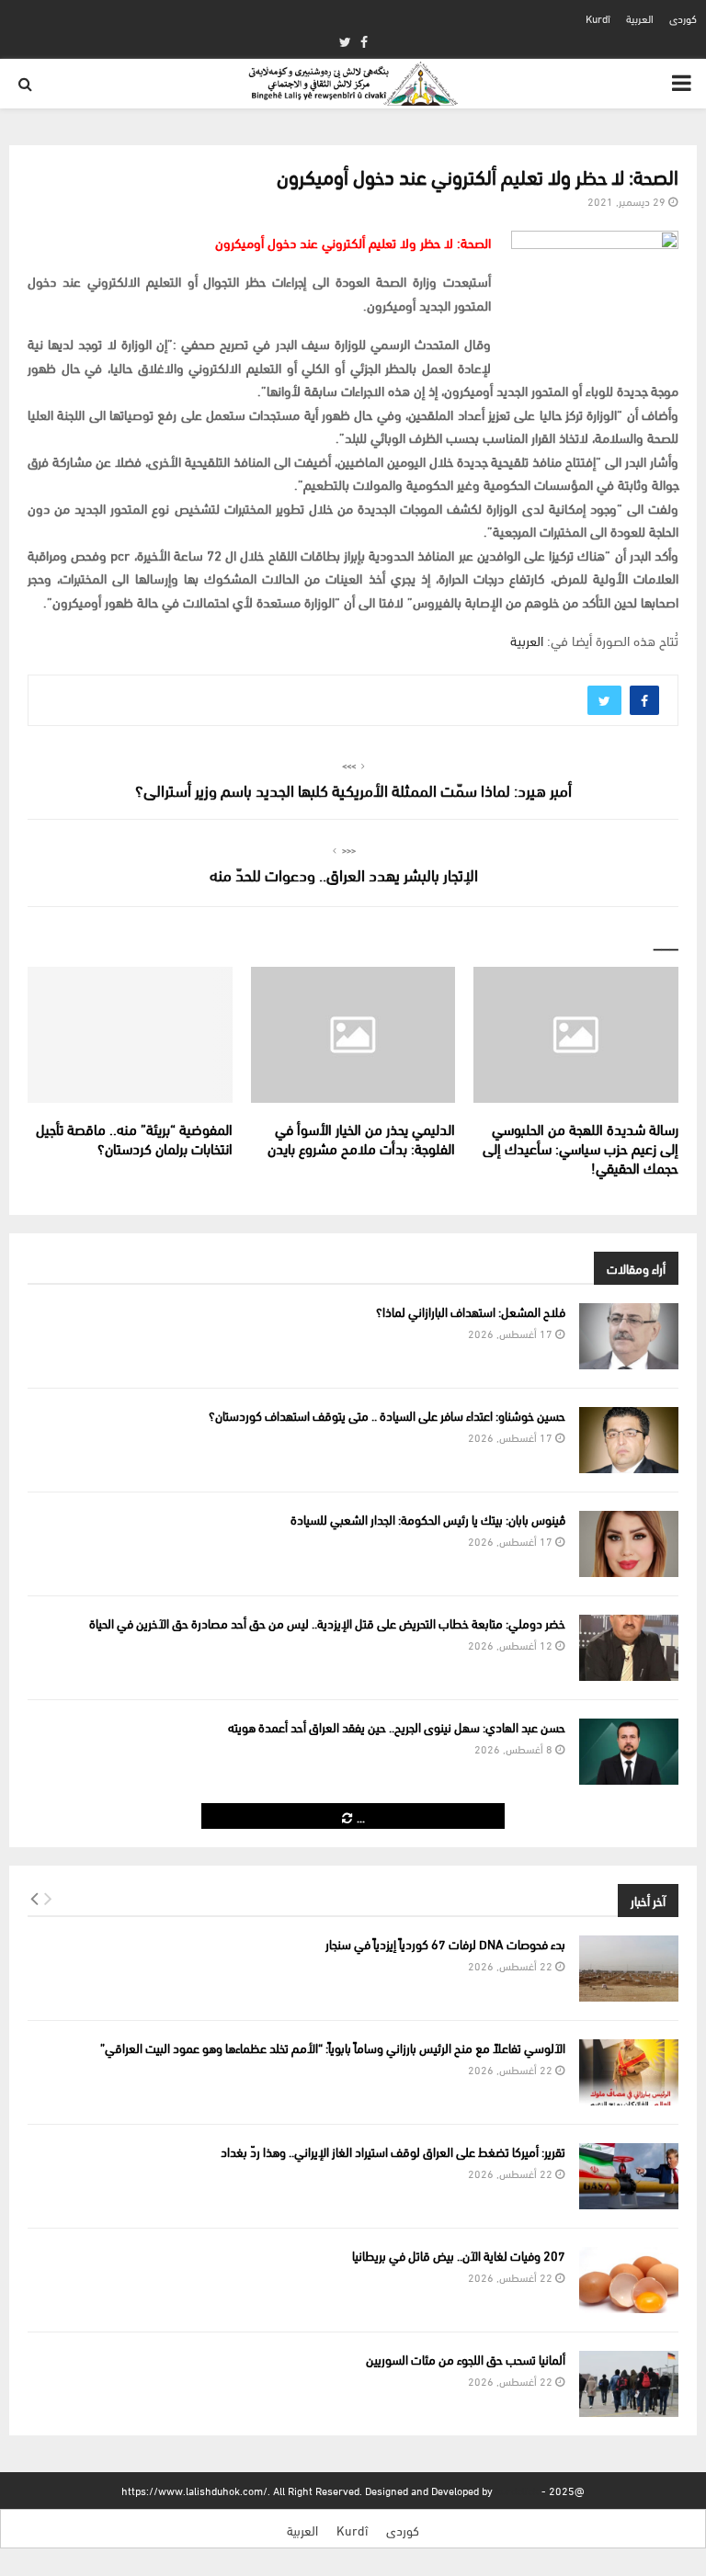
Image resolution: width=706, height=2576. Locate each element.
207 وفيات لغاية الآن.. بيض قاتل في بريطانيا (459, 2255)
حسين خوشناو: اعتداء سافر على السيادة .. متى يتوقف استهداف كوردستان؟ (387, 1415)
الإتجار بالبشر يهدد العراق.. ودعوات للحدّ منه (344, 874)
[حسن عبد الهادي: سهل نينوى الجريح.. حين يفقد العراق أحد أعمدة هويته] (629, 1752)
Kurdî (598, 18)
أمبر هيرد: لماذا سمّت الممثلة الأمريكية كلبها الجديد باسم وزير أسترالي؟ (353, 789)
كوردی (683, 18)
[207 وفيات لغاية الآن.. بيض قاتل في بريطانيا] (629, 2280)
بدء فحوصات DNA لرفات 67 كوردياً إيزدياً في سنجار (445, 1943)
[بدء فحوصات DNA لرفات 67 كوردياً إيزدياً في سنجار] (629, 1969)
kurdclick (517, 2490)
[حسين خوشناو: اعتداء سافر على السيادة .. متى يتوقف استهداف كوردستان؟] (629, 1440)
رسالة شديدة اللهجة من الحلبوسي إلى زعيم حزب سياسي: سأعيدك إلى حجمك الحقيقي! (581, 1147)
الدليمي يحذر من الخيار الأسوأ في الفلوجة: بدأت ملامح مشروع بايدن (361, 1138)
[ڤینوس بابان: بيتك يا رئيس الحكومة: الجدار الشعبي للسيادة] (629, 1544)
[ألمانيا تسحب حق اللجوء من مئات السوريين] (629, 2384)
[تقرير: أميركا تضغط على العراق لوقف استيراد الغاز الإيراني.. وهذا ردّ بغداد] (629, 2176)
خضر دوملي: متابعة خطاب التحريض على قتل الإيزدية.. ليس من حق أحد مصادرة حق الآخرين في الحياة (327, 1623)
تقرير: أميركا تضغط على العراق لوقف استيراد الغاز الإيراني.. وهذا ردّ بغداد (393, 2151)
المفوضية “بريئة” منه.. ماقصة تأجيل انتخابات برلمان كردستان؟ (134, 1138)
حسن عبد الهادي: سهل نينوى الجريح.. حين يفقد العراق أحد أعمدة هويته (397, 1726)
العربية (640, 18)
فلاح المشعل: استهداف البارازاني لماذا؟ (471, 1311)
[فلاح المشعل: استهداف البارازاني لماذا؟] (629, 1336)
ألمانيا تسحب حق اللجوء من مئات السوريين (466, 2359)
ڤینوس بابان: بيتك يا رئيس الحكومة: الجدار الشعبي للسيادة (428, 1519)
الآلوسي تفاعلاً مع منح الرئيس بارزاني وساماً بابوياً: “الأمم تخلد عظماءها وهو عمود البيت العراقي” (333, 2047)
